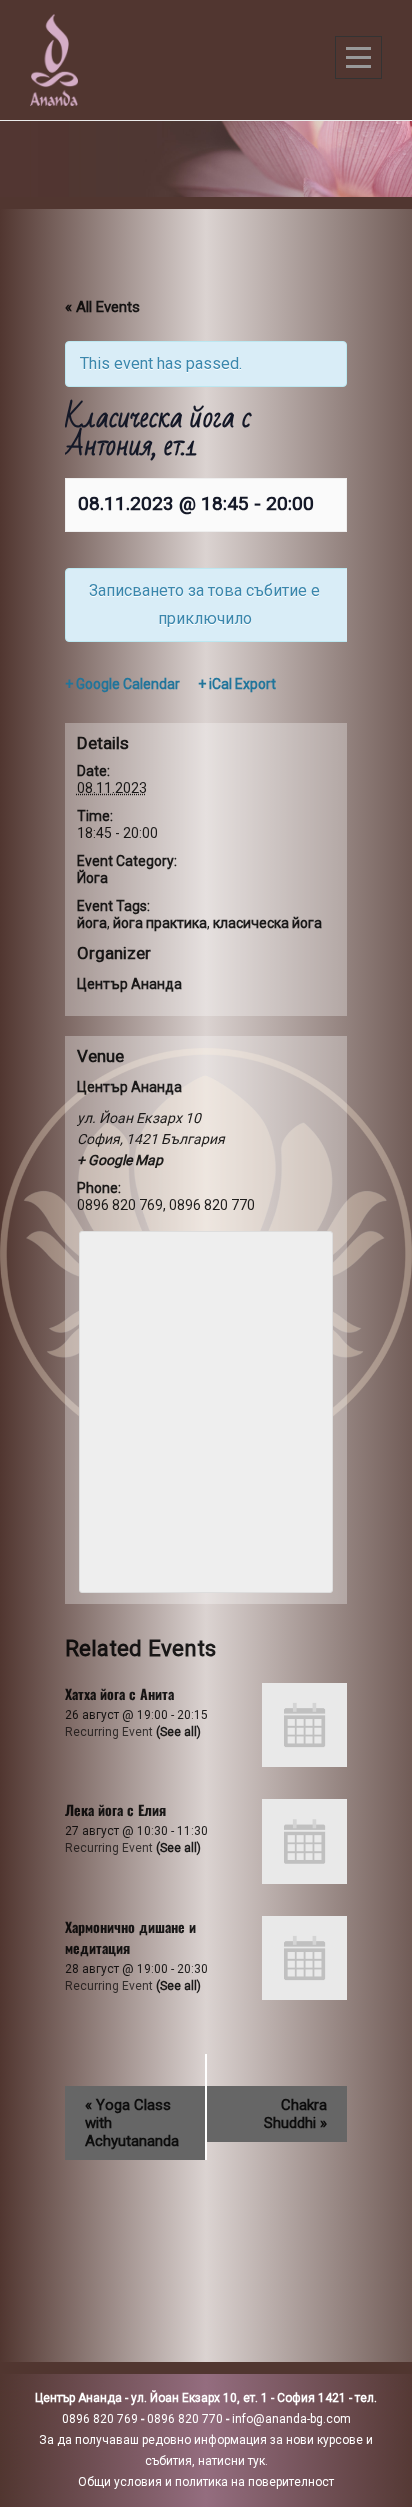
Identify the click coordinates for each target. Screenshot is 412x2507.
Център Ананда (129, 984)
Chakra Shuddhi (295, 2114)
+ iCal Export (237, 684)
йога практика (160, 923)
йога (92, 923)
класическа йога (267, 923)
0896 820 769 (100, 2419)
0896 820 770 (185, 2419)
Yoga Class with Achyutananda (132, 2123)
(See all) (178, 1732)
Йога (92, 878)
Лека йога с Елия (115, 1809)
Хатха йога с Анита (119, 1693)
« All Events (102, 307)
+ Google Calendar (122, 684)
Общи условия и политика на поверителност (206, 2482)
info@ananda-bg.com (291, 2419)
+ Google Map (120, 1160)
